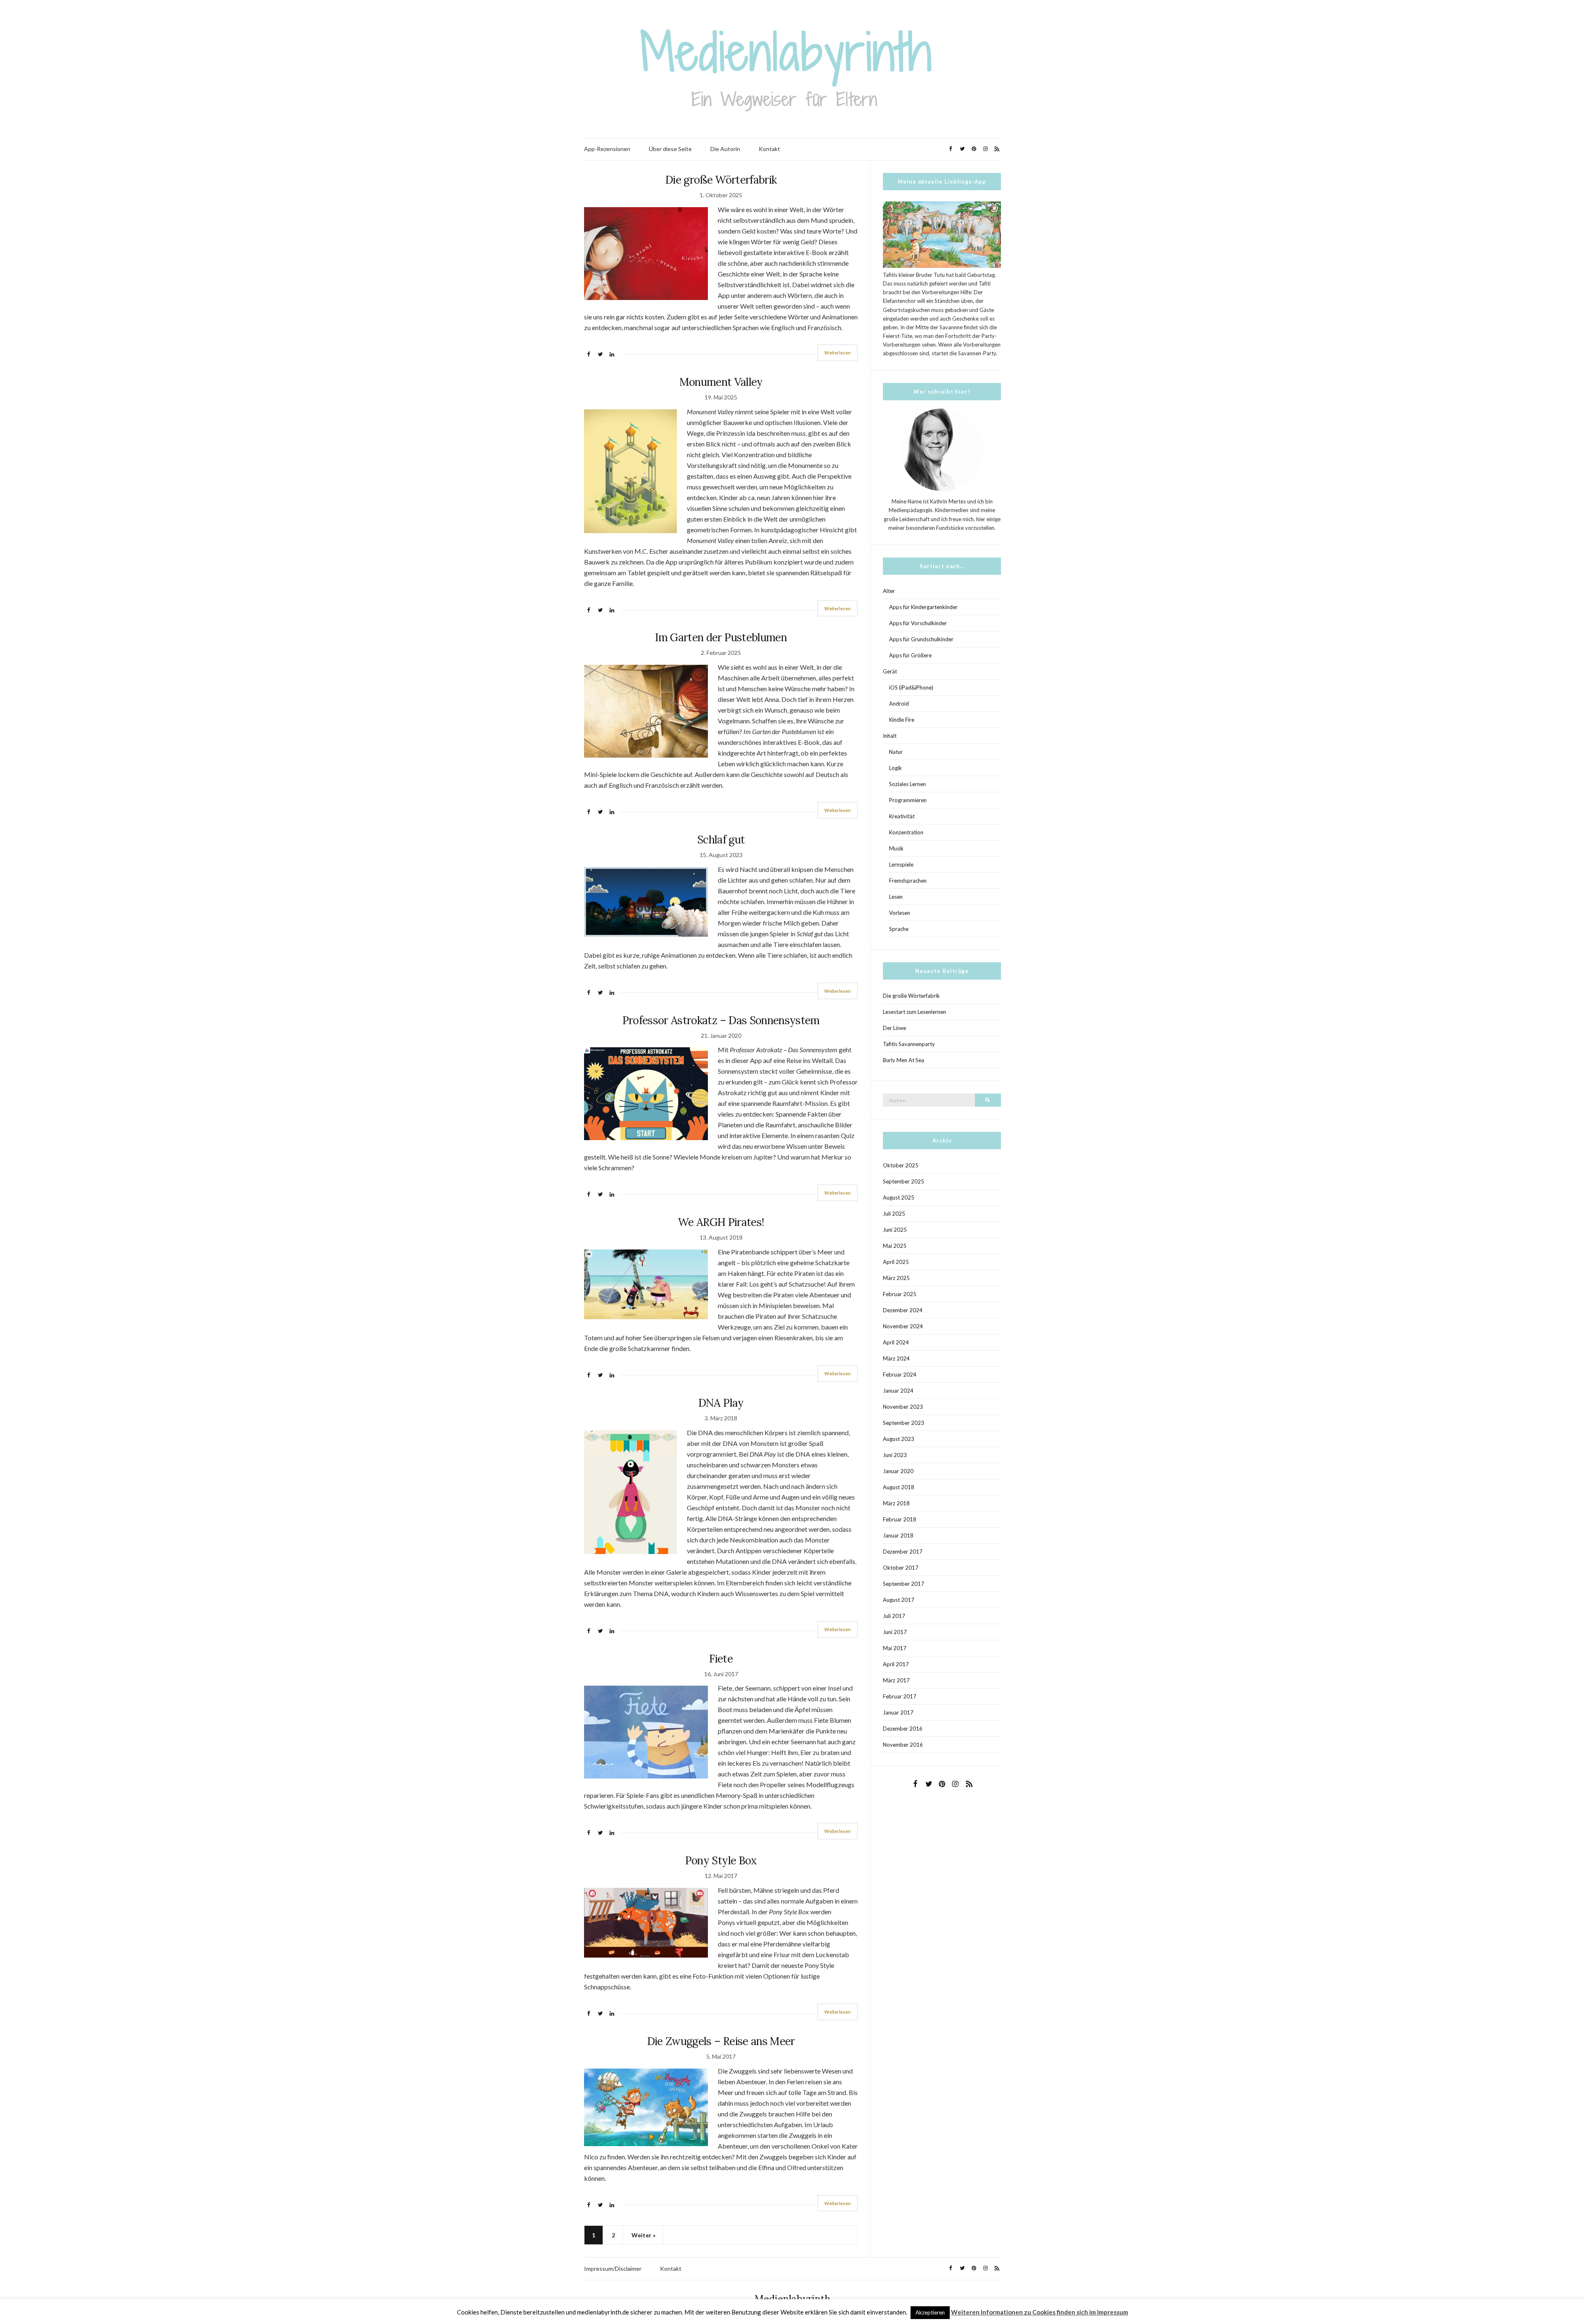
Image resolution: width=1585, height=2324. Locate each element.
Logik (895, 768)
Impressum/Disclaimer (613, 2268)
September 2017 (904, 1584)
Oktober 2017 (901, 1568)
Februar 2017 (900, 1696)
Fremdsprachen (908, 881)
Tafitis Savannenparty (909, 1044)
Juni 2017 (895, 1632)
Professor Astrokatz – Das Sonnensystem (721, 1020)
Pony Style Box (721, 1860)
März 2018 (896, 1503)
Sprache (899, 929)
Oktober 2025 (901, 1165)
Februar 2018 (900, 1519)
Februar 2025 (900, 1294)
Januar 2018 (898, 1535)
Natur (896, 752)
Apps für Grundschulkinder (921, 639)
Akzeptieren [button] (930, 2312)
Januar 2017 (898, 1712)
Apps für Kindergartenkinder (923, 607)
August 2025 (899, 1197)
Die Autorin (725, 149)
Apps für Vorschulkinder (918, 623)
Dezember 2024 (903, 1310)
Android (899, 704)
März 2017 (896, 1680)
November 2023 (903, 1407)
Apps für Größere (910, 655)
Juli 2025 (894, 1214)
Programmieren (908, 800)
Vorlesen (900, 913)
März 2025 (896, 1278)
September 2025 (904, 1181)
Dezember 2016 (903, 1729)
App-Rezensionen (607, 149)
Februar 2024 (900, 1375)
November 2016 (903, 1745)
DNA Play (721, 1403)
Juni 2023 (895, 1455)
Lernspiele (901, 864)
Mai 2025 (895, 1246)
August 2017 (899, 1600)
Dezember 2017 (903, 1552)
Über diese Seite (670, 149)
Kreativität (902, 816)
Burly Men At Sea (904, 1060)
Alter (889, 591)
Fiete (721, 1659)
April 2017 (896, 1664)
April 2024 (896, 1342)
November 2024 (903, 1326)
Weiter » (643, 2235)
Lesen (896, 897)
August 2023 (899, 1439)
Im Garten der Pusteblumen (721, 637)
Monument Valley (721, 382)
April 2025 (896, 1262)
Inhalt (890, 736)
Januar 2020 (898, 1471)
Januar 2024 (898, 1391)
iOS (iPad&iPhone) (911, 687)
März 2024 (896, 1358)
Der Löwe (894, 1028)
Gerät (890, 671)
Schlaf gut (721, 840)
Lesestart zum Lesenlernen (914, 1012)
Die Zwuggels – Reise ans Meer (721, 2041)
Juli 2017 (894, 1616)
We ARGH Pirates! (721, 1222)
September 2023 (904, 1423)
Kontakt (769, 149)
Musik (896, 848)
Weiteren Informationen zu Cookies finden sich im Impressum (1040, 2312)
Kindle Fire (902, 720)
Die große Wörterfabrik (721, 180)
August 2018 (899, 1487)
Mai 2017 (895, 1648)
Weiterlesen (837, 353)
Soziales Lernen (907, 784)
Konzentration (906, 832)
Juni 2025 (895, 1230)
